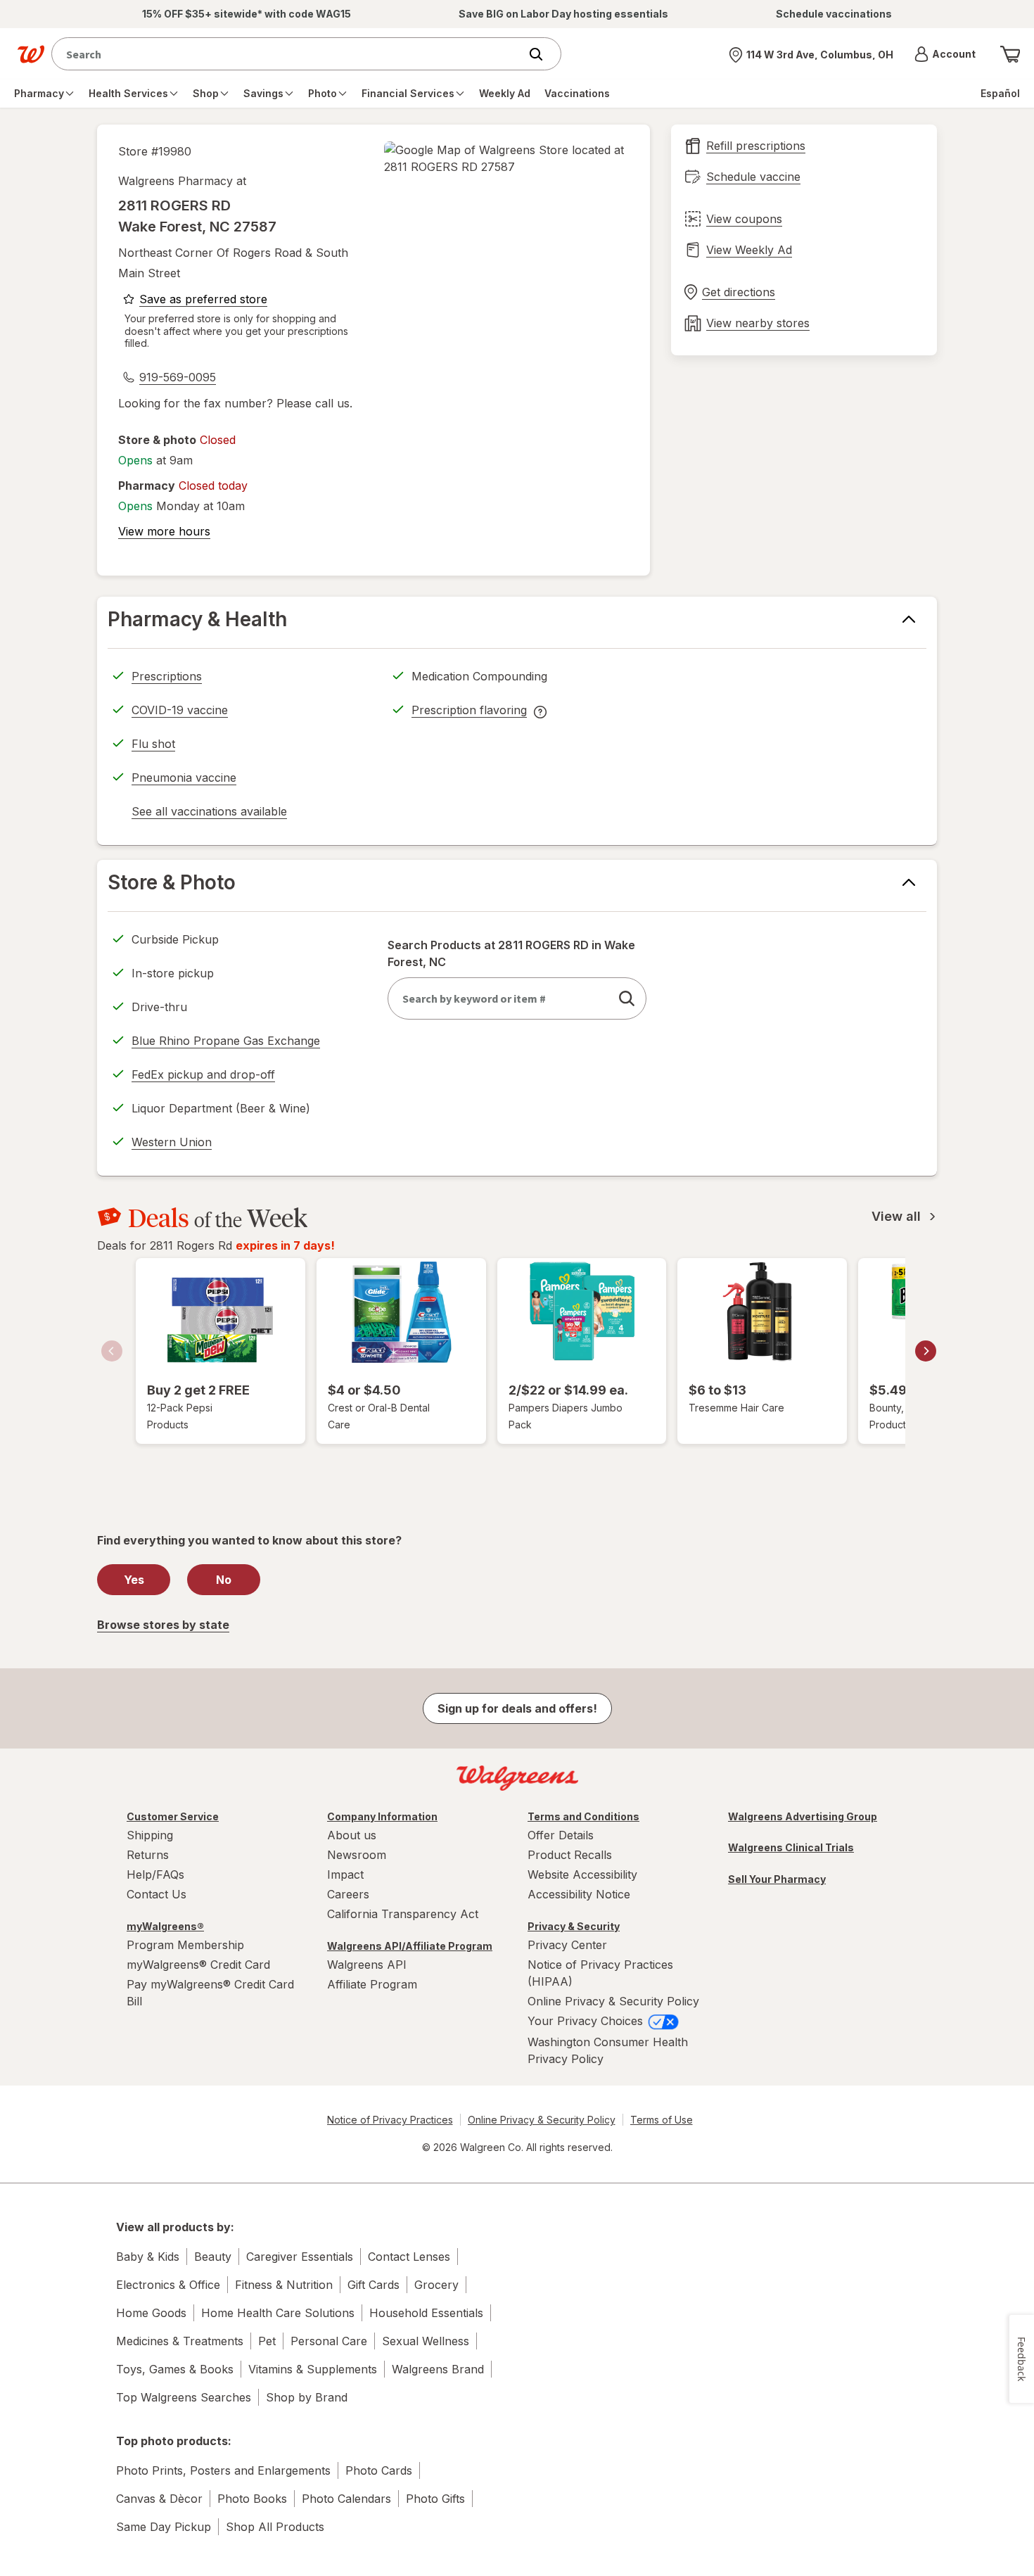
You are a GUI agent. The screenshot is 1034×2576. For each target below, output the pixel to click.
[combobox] (289, 54)
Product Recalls (570, 1855)
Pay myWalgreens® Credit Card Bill (210, 1993)
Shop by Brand (307, 2397)
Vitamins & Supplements (313, 2369)
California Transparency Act (403, 1914)
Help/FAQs (155, 1874)
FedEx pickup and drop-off (203, 1077)
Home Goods (151, 2313)
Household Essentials (426, 2313)
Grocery (436, 2285)
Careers (348, 1894)
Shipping (150, 1835)
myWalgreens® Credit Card (198, 1965)
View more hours (164, 531)
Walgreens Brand (438, 2369)
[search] (627, 998)
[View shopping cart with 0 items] (1010, 54)
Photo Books (252, 2499)
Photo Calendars (346, 2499)
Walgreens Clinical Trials (791, 1847)
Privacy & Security (574, 1926)
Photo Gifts (435, 2499)
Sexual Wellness (426, 2341)
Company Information (382, 1816)
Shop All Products (275, 2527)
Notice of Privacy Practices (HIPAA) (600, 1973)
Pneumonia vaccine (184, 778)
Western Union (172, 1142)
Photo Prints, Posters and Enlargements (223, 2470)
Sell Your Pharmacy (777, 1879)
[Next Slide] (926, 1351)
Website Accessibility (582, 1874)
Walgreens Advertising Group (803, 1816)
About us (352, 1835)
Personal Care (329, 2341)
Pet (267, 2341)
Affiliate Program (372, 1984)
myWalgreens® (165, 1926)
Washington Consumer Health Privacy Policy (608, 2050)
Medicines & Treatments (180, 2341)
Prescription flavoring (469, 712)
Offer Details (561, 1835)
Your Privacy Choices (587, 2021)
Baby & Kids (148, 2257)
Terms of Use (662, 2120)
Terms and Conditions (583, 1816)
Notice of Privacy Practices (390, 2120)
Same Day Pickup (164, 2527)
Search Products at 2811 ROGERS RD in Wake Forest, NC (511, 953)
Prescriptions (167, 676)
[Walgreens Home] (31, 54)
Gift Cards (374, 2285)
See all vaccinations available (209, 813)
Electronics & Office (168, 2285)
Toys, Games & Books (175, 2369)
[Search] (543, 54)
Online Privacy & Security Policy (613, 2001)
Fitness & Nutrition (284, 2285)
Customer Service (173, 1816)
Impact (345, 1874)
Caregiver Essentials (300, 2257)
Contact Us (157, 1894)
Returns (148, 1855)
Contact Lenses (409, 2257)
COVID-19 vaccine (180, 710)
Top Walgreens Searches (184, 2397)
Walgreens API (367, 1965)
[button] (945, 54)
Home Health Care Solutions (278, 2313)
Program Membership (185, 1945)
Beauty (213, 2257)
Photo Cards (379, 2470)
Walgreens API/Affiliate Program (410, 1946)
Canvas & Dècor (159, 2499)
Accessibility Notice (579, 1894)
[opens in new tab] (506, 158)
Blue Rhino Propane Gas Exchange (226, 1041)
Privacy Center (567, 1945)
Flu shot (153, 744)
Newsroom (357, 1855)
